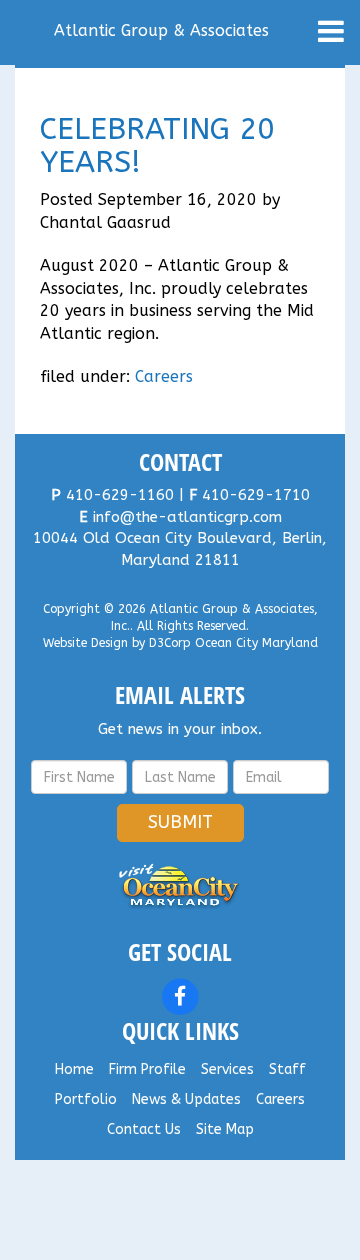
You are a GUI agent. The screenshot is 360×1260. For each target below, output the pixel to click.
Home (74, 1069)
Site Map (225, 1129)
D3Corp (170, 643)
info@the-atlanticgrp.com (187, 517)
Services (227, 1069)
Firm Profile (147, 1069)
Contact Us (144, 1129)
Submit (180, 822)
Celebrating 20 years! (157, 145)
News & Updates (186, 1099)
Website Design (85, 643)
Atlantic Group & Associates (161, 30)
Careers (164, 376)
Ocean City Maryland (256, 643)
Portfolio (86, 1099)
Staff (287, 1069)
